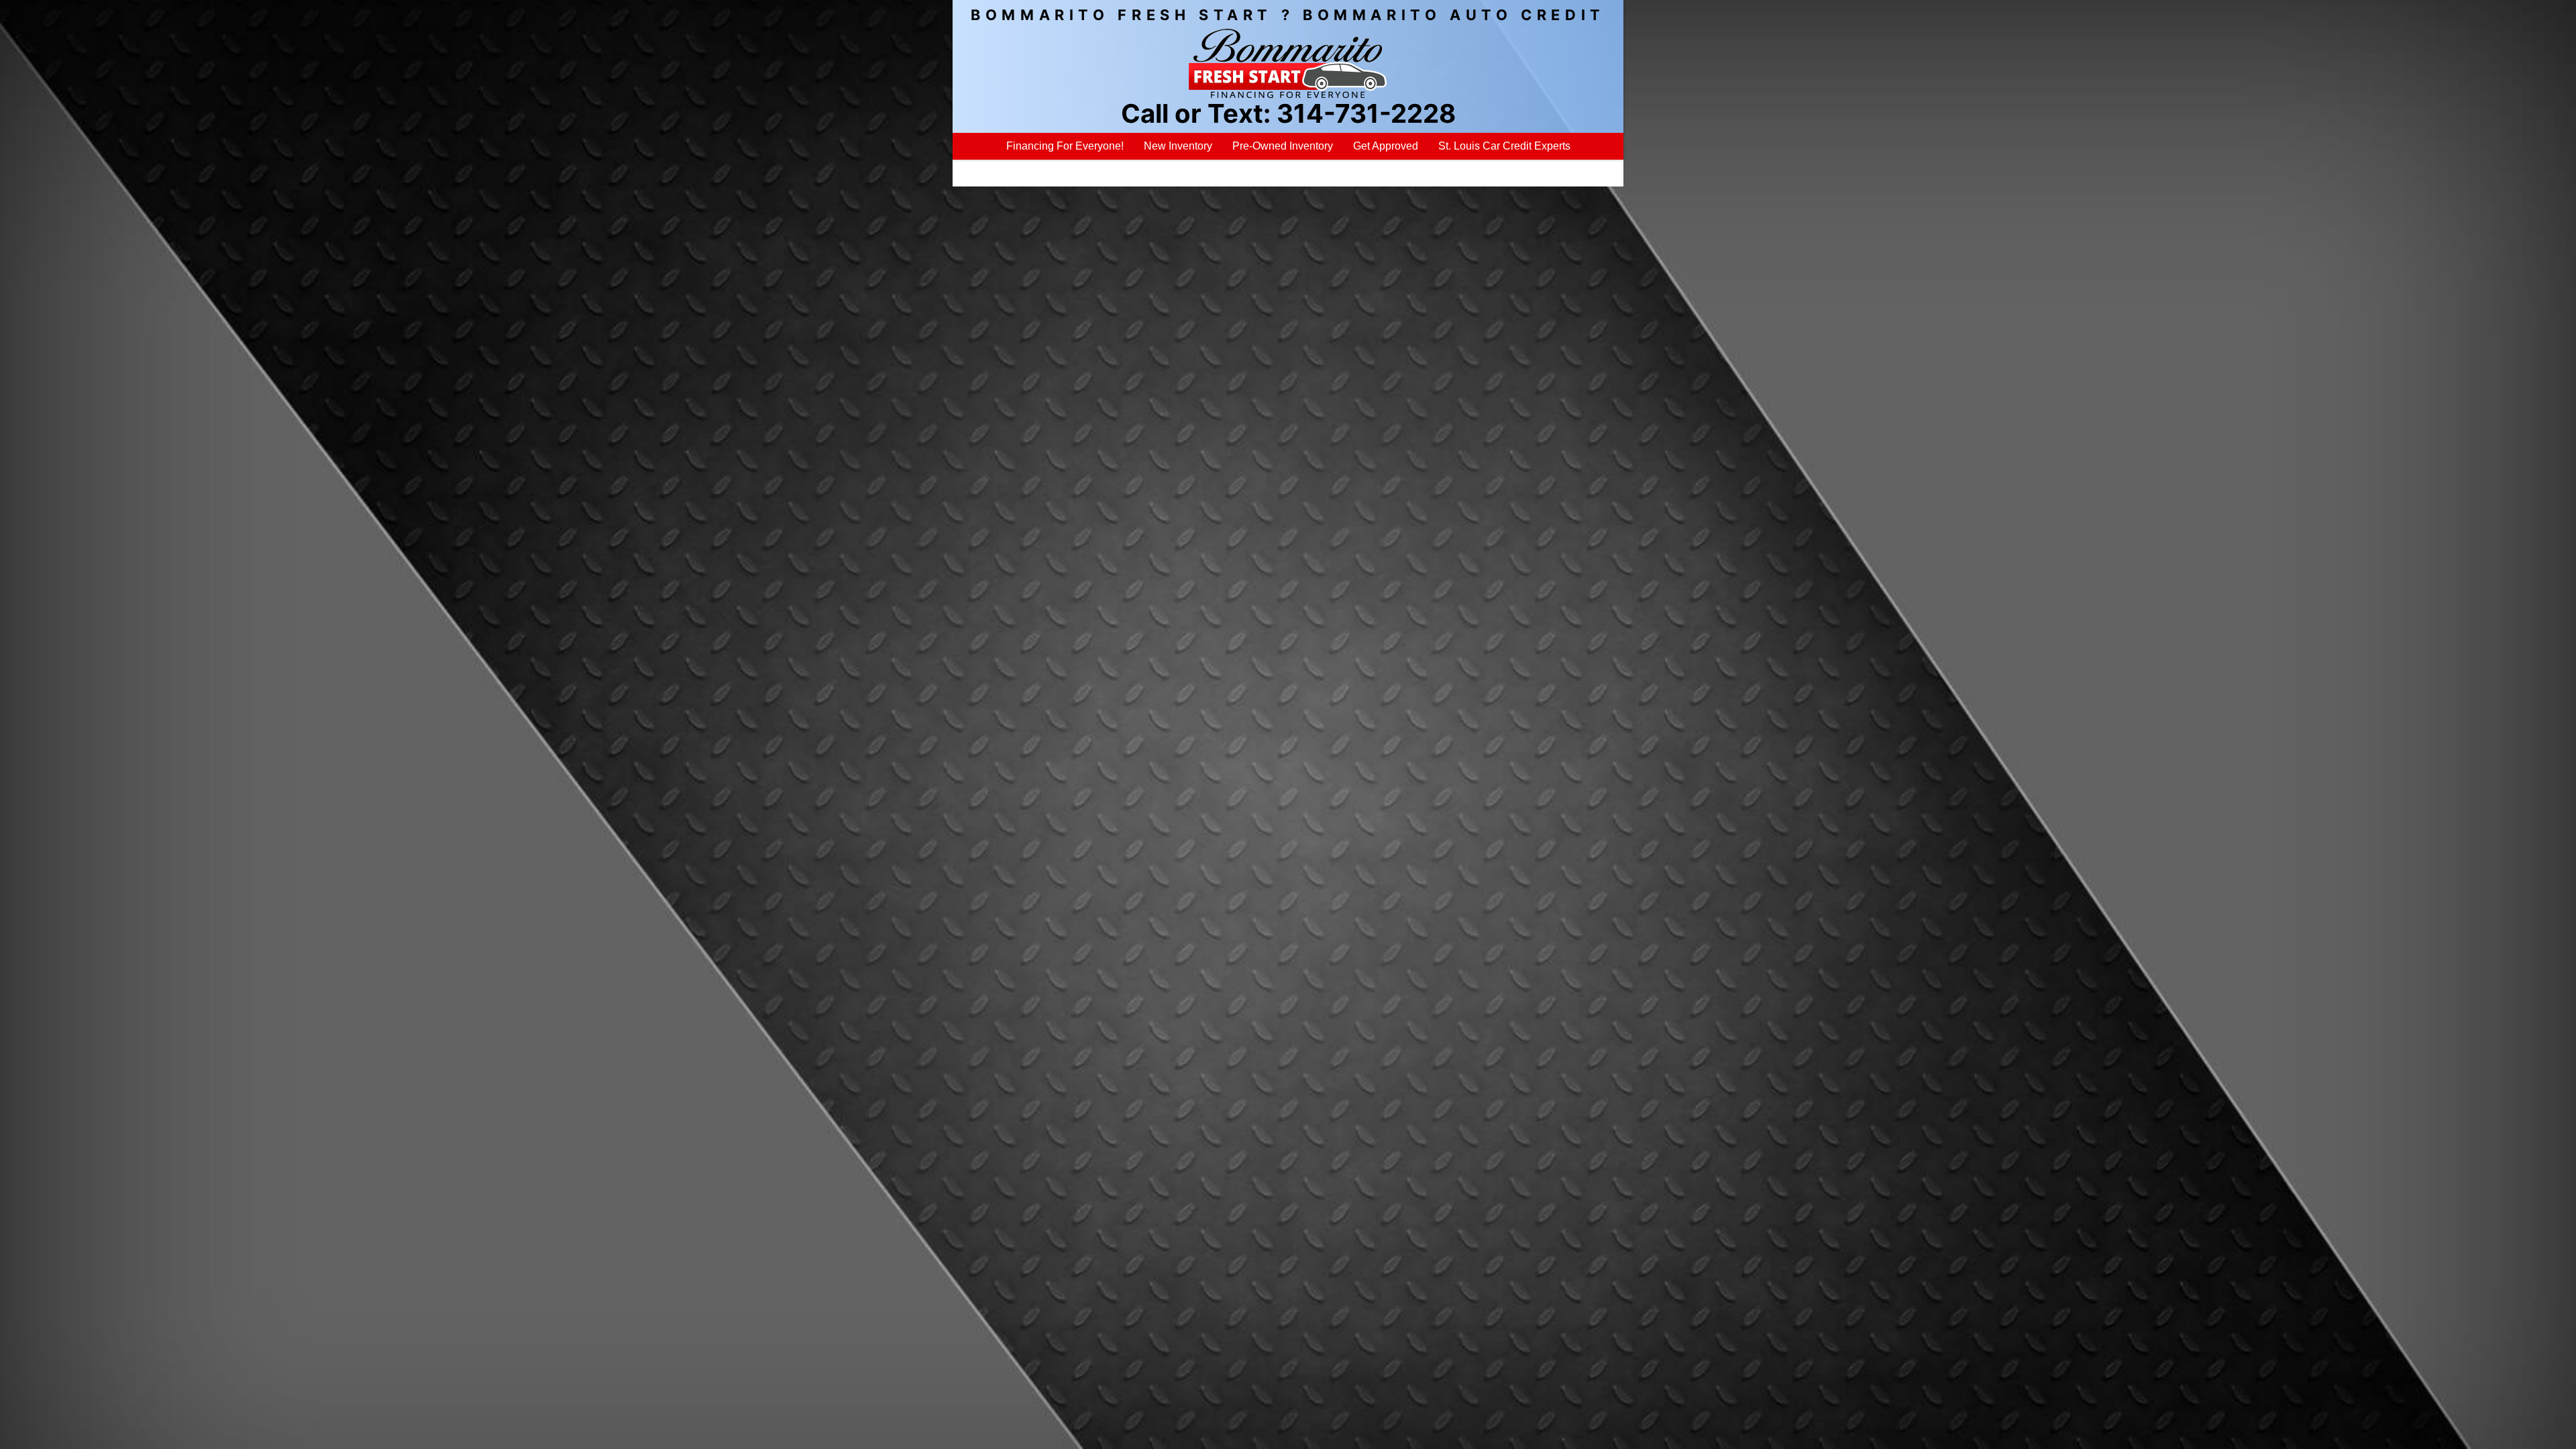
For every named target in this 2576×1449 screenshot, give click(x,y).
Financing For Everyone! (1065, 146)
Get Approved (1386, 146)
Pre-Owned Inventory (1283, 146)
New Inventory (1178, 146)
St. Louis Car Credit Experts (1504, 146)
